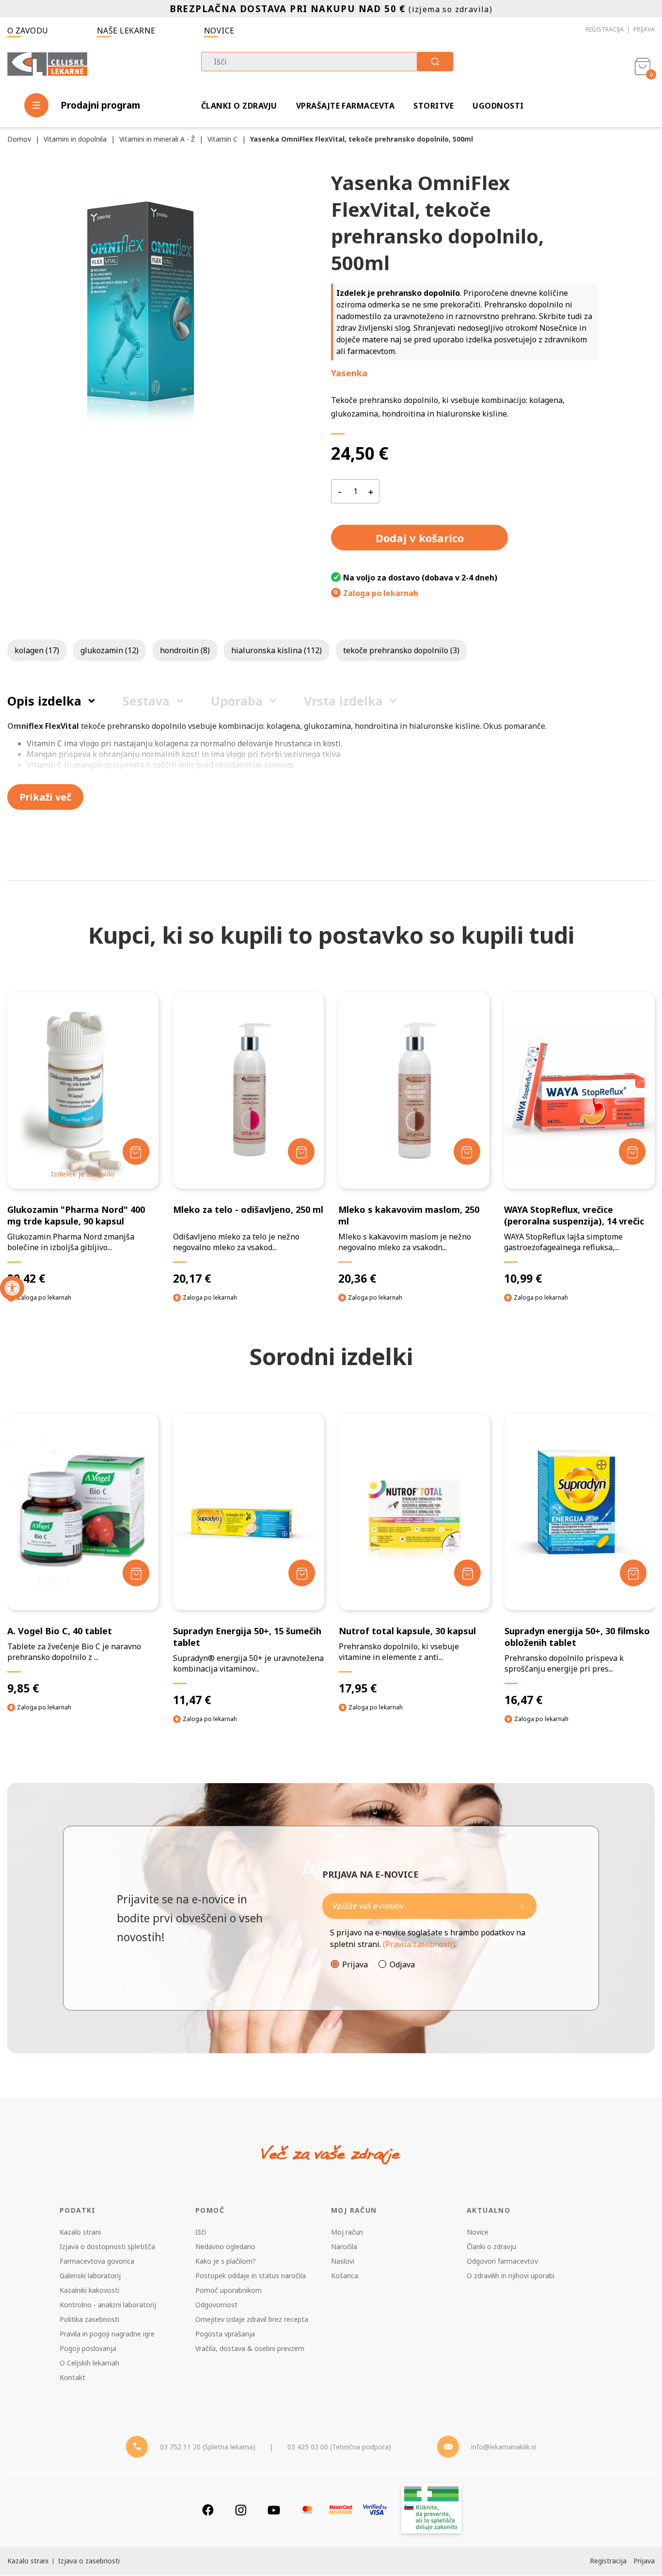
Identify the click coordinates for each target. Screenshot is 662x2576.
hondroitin (185, 650)
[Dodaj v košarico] (136, 1151)
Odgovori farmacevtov (502, 2261)
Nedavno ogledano (225, 2246)
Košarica (345, 2276)
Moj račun (347, 2232)
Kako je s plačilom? (226, 2261)
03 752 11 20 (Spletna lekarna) (208, 2447)
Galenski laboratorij (90, 2276)
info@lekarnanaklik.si (504, 2447)
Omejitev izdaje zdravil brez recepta (252, 2319)
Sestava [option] (146, 701)
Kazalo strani (80, 2232)
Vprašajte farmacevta (346, 106)
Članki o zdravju (239, 106)
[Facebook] (208, 2510)
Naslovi (343, 2261)
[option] (83, 1572)
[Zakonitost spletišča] (431, 2510)
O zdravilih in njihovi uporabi (511, 2276)
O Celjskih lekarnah (89, 2363)
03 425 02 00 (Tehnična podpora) (339, 2447)
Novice (219, 31)
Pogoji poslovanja (88, 2348)
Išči (201, 2232)
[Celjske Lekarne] (47, 65)
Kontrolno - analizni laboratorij (108, 2305)
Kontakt (72, 2377)
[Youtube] (274, 2510)
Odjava (402, 1964)
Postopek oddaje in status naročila (251, 2276)
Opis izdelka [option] (44, 701)
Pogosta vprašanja (225, 2334)
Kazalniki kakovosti (89, 2290)
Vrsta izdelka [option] (343, 701)
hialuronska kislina (276, 650)
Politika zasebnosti (89, 2319)
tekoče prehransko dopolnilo (401, 650)
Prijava (644, 29)
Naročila (344, 2246)
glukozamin (110, 650)
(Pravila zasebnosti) (419, 1944)
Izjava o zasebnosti (89, 2561)
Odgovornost (216, 2305)
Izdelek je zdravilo (83, 1174)
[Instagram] (241, 2510)
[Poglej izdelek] (83, 1090)
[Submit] (435, 62)
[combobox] (327, 62)
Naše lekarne (126, 31)
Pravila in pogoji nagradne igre (107, 2334)
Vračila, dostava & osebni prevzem (250, 2348)
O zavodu (28, 31)
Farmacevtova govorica (97, 2261)
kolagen (37, 650)
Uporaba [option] (237, 701)
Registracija (605, 29)
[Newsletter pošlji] (522, 1906)
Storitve (433, 106)
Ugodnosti (498, 106)
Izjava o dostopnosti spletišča (107, 2246)
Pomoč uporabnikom (229, 2290)
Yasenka (349, 373)
